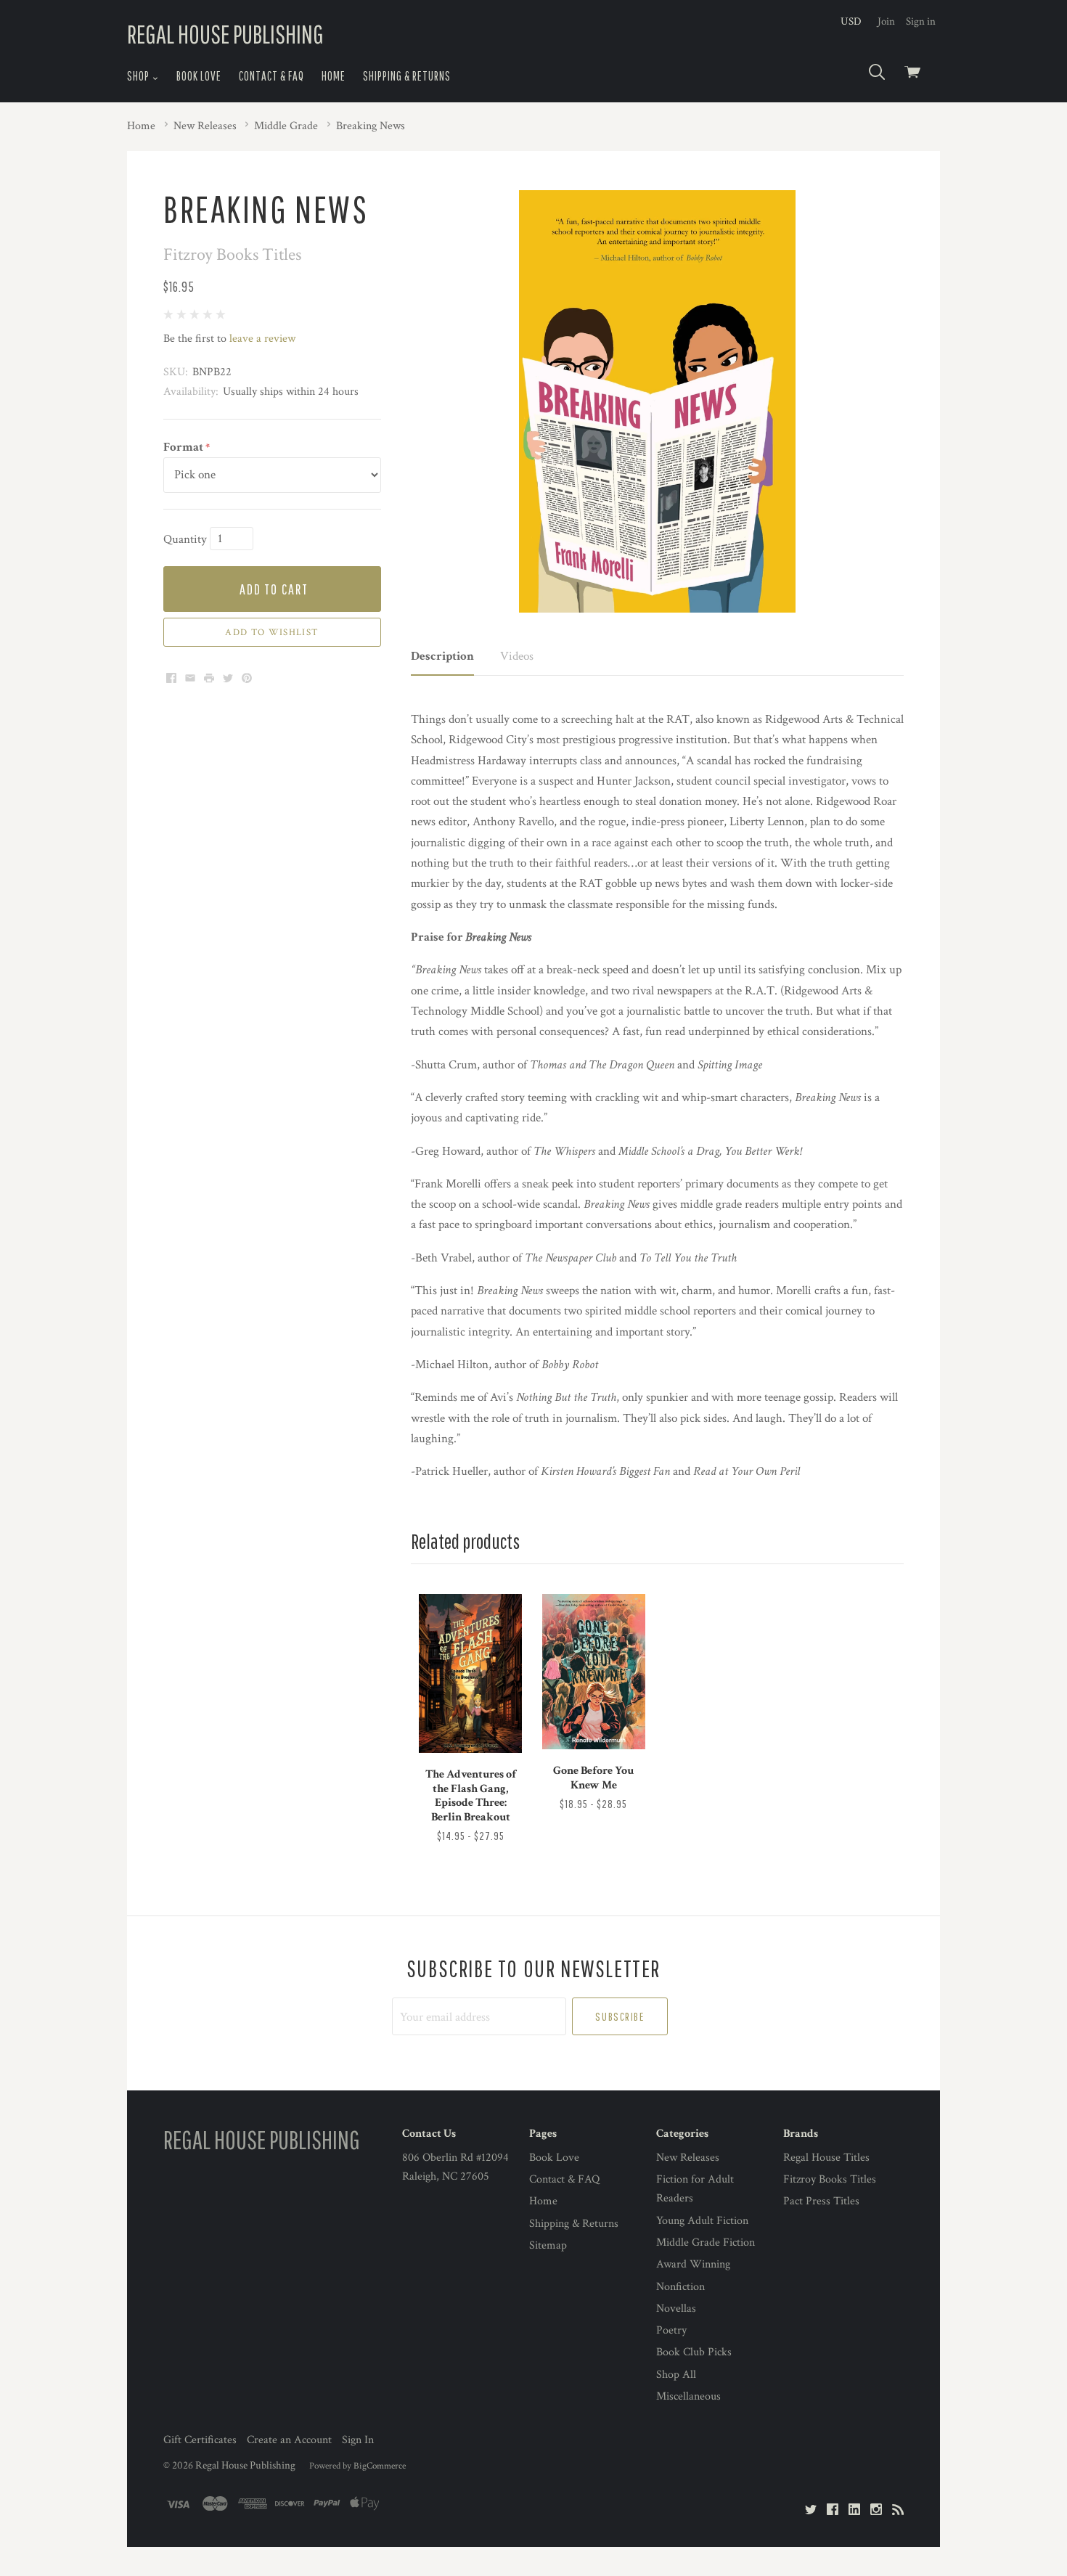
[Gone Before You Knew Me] (594, 1672)
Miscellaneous (688, 2396)
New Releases (688, 2158)
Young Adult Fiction (702, 2221)
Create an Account (289, 2440)
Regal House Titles (826, 2158)
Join (886, 21)
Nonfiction (680, 2287)
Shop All (676, 2375)
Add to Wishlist (272, 632)
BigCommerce (380, 2466)
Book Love (199, 76)
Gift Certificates (200, 2440)
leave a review (262, 339)
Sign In (358, 2440)
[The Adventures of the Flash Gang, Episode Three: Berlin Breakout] (470, 1673)
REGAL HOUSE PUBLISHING (225, 34)
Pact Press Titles (821, 2201)
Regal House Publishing (245, 2465)
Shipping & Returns (407, 76)
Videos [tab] (517, 656)
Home (334, 76)
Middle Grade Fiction (706, 2242)
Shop (139, 76)
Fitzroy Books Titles (830, 2179)
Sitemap (548, 2245)
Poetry (671, 2330)
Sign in (921, 21)
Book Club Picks (694, 2352)
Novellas (676, 2309)
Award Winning (693, 2264)
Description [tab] (442, 656)
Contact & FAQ (271, 76)
